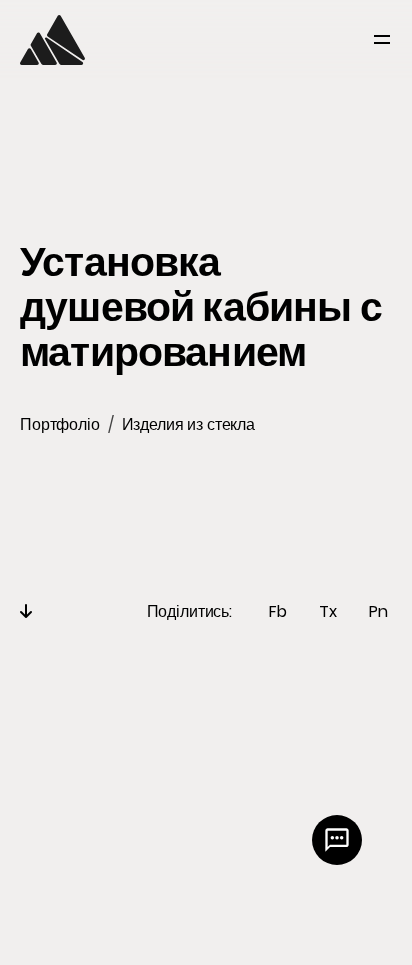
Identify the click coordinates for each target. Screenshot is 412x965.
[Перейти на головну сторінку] (52, 40)
